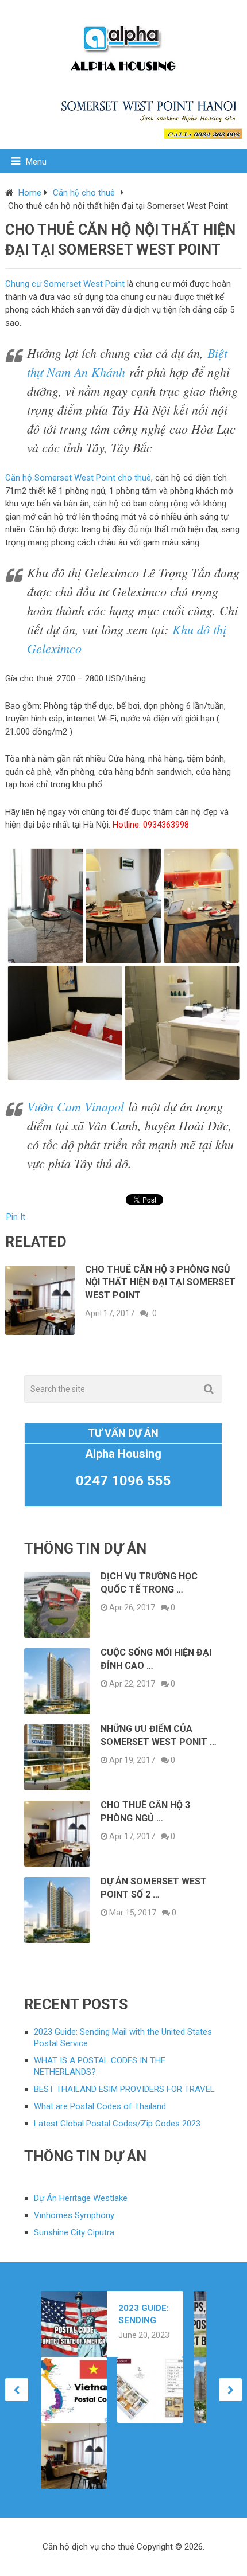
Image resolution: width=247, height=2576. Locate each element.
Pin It (16, 1217)
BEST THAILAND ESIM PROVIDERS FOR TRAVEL (124, 2089)
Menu (36, 162)
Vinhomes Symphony (74, 2215)
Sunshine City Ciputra (74, 2232)
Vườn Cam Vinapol (76, 1106)
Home (30, 193)
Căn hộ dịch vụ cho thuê (88, 2547)
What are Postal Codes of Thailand (100, 2106)
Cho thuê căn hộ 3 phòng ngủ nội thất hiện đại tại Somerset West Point (160, 1282)
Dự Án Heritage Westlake (81, 2198)
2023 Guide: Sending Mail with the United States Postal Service (144, 2315)
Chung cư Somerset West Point (65, 284)
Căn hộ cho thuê (84, 193)
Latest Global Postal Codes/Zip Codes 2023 (117, 2124)
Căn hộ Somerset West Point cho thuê (78, 478)
